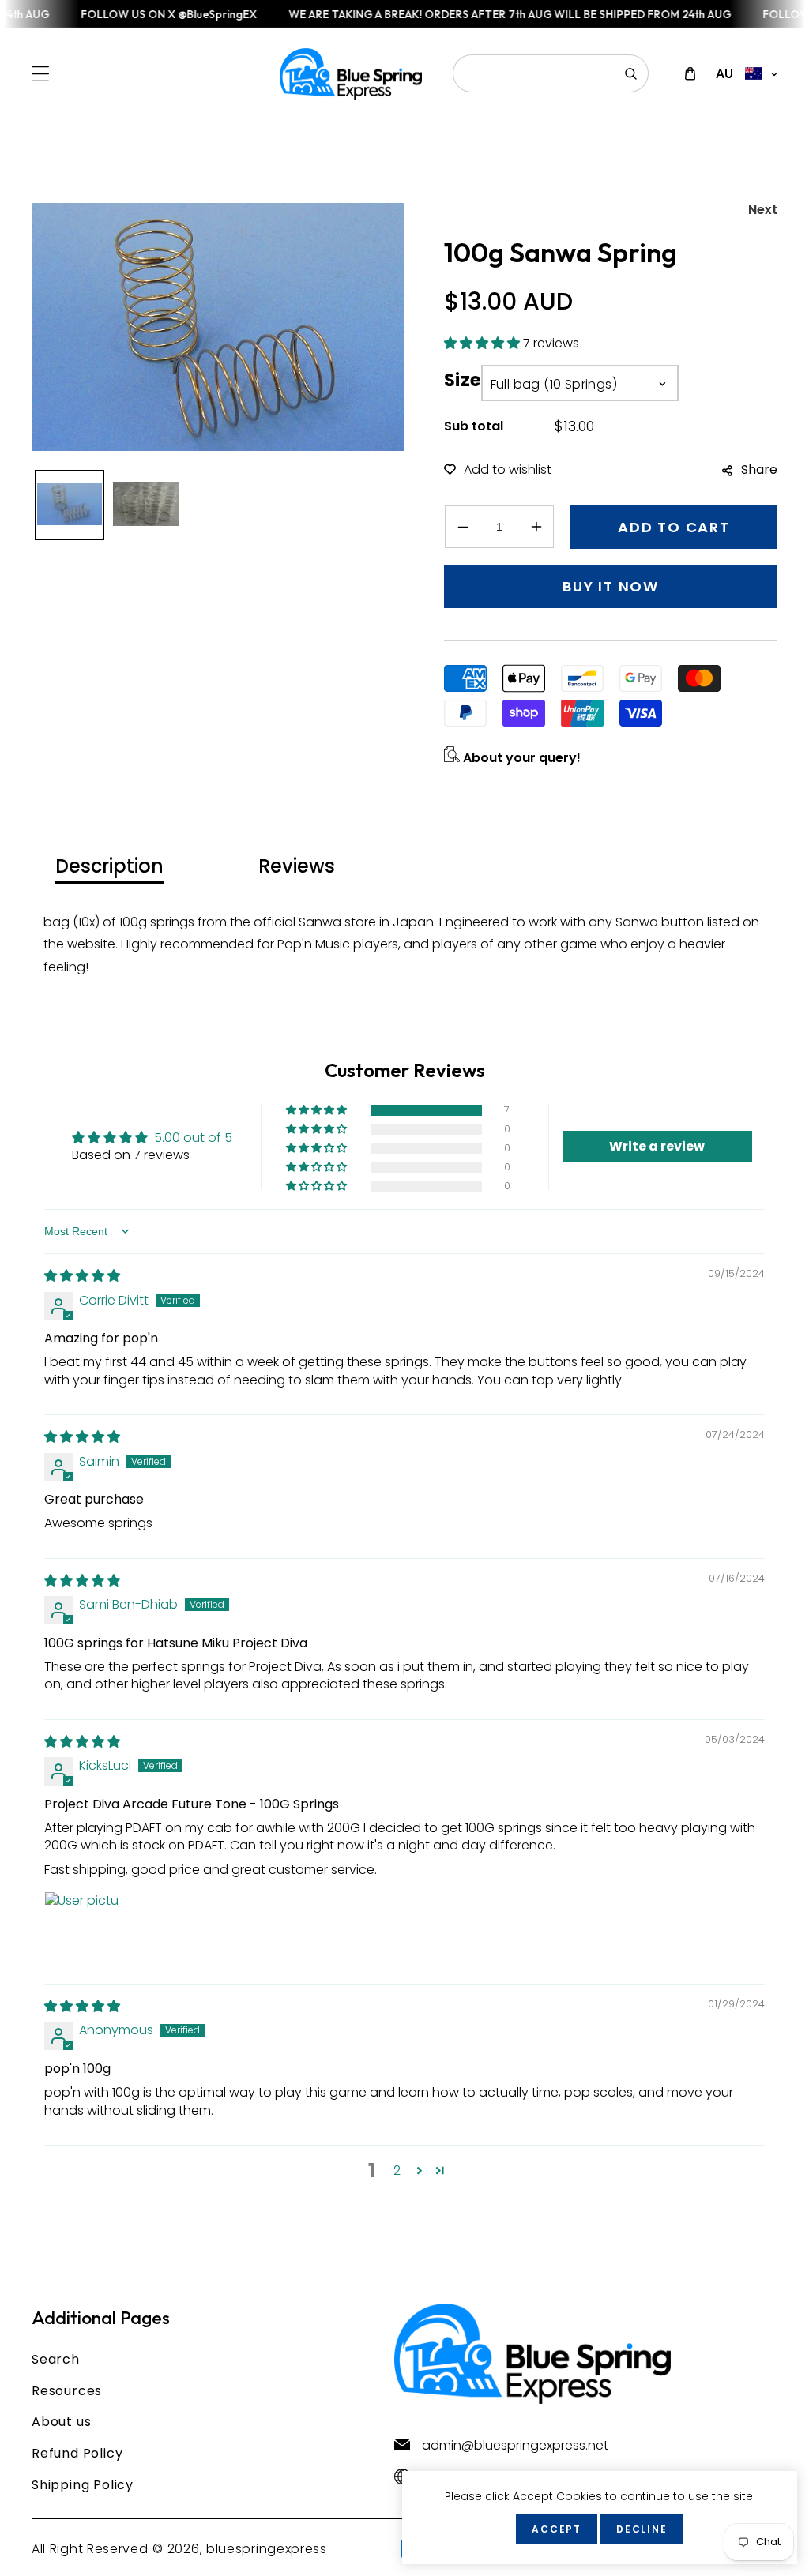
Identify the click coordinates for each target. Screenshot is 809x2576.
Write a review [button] (657, 1146)
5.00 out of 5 (193, 1138)
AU (724, 73)
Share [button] (759, 469)
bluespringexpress (267, 2549)
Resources (67, 2391)
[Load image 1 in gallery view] (70, 505)
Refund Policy (77, 2453)
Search (56, 2359)
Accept (557, 2529)
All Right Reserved (90, 2549)
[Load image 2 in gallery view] (145, 505)
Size (463, 380)
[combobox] (551, 73)
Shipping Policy (83, 2485)
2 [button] (397, 2170)
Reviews (297, 866)
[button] (41, 74)
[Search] (631, 73)
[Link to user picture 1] (82, 1929)
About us (61, 2422)
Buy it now (611, 586)
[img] (82, 1276)
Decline (642, 2529)
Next (763, 210)
